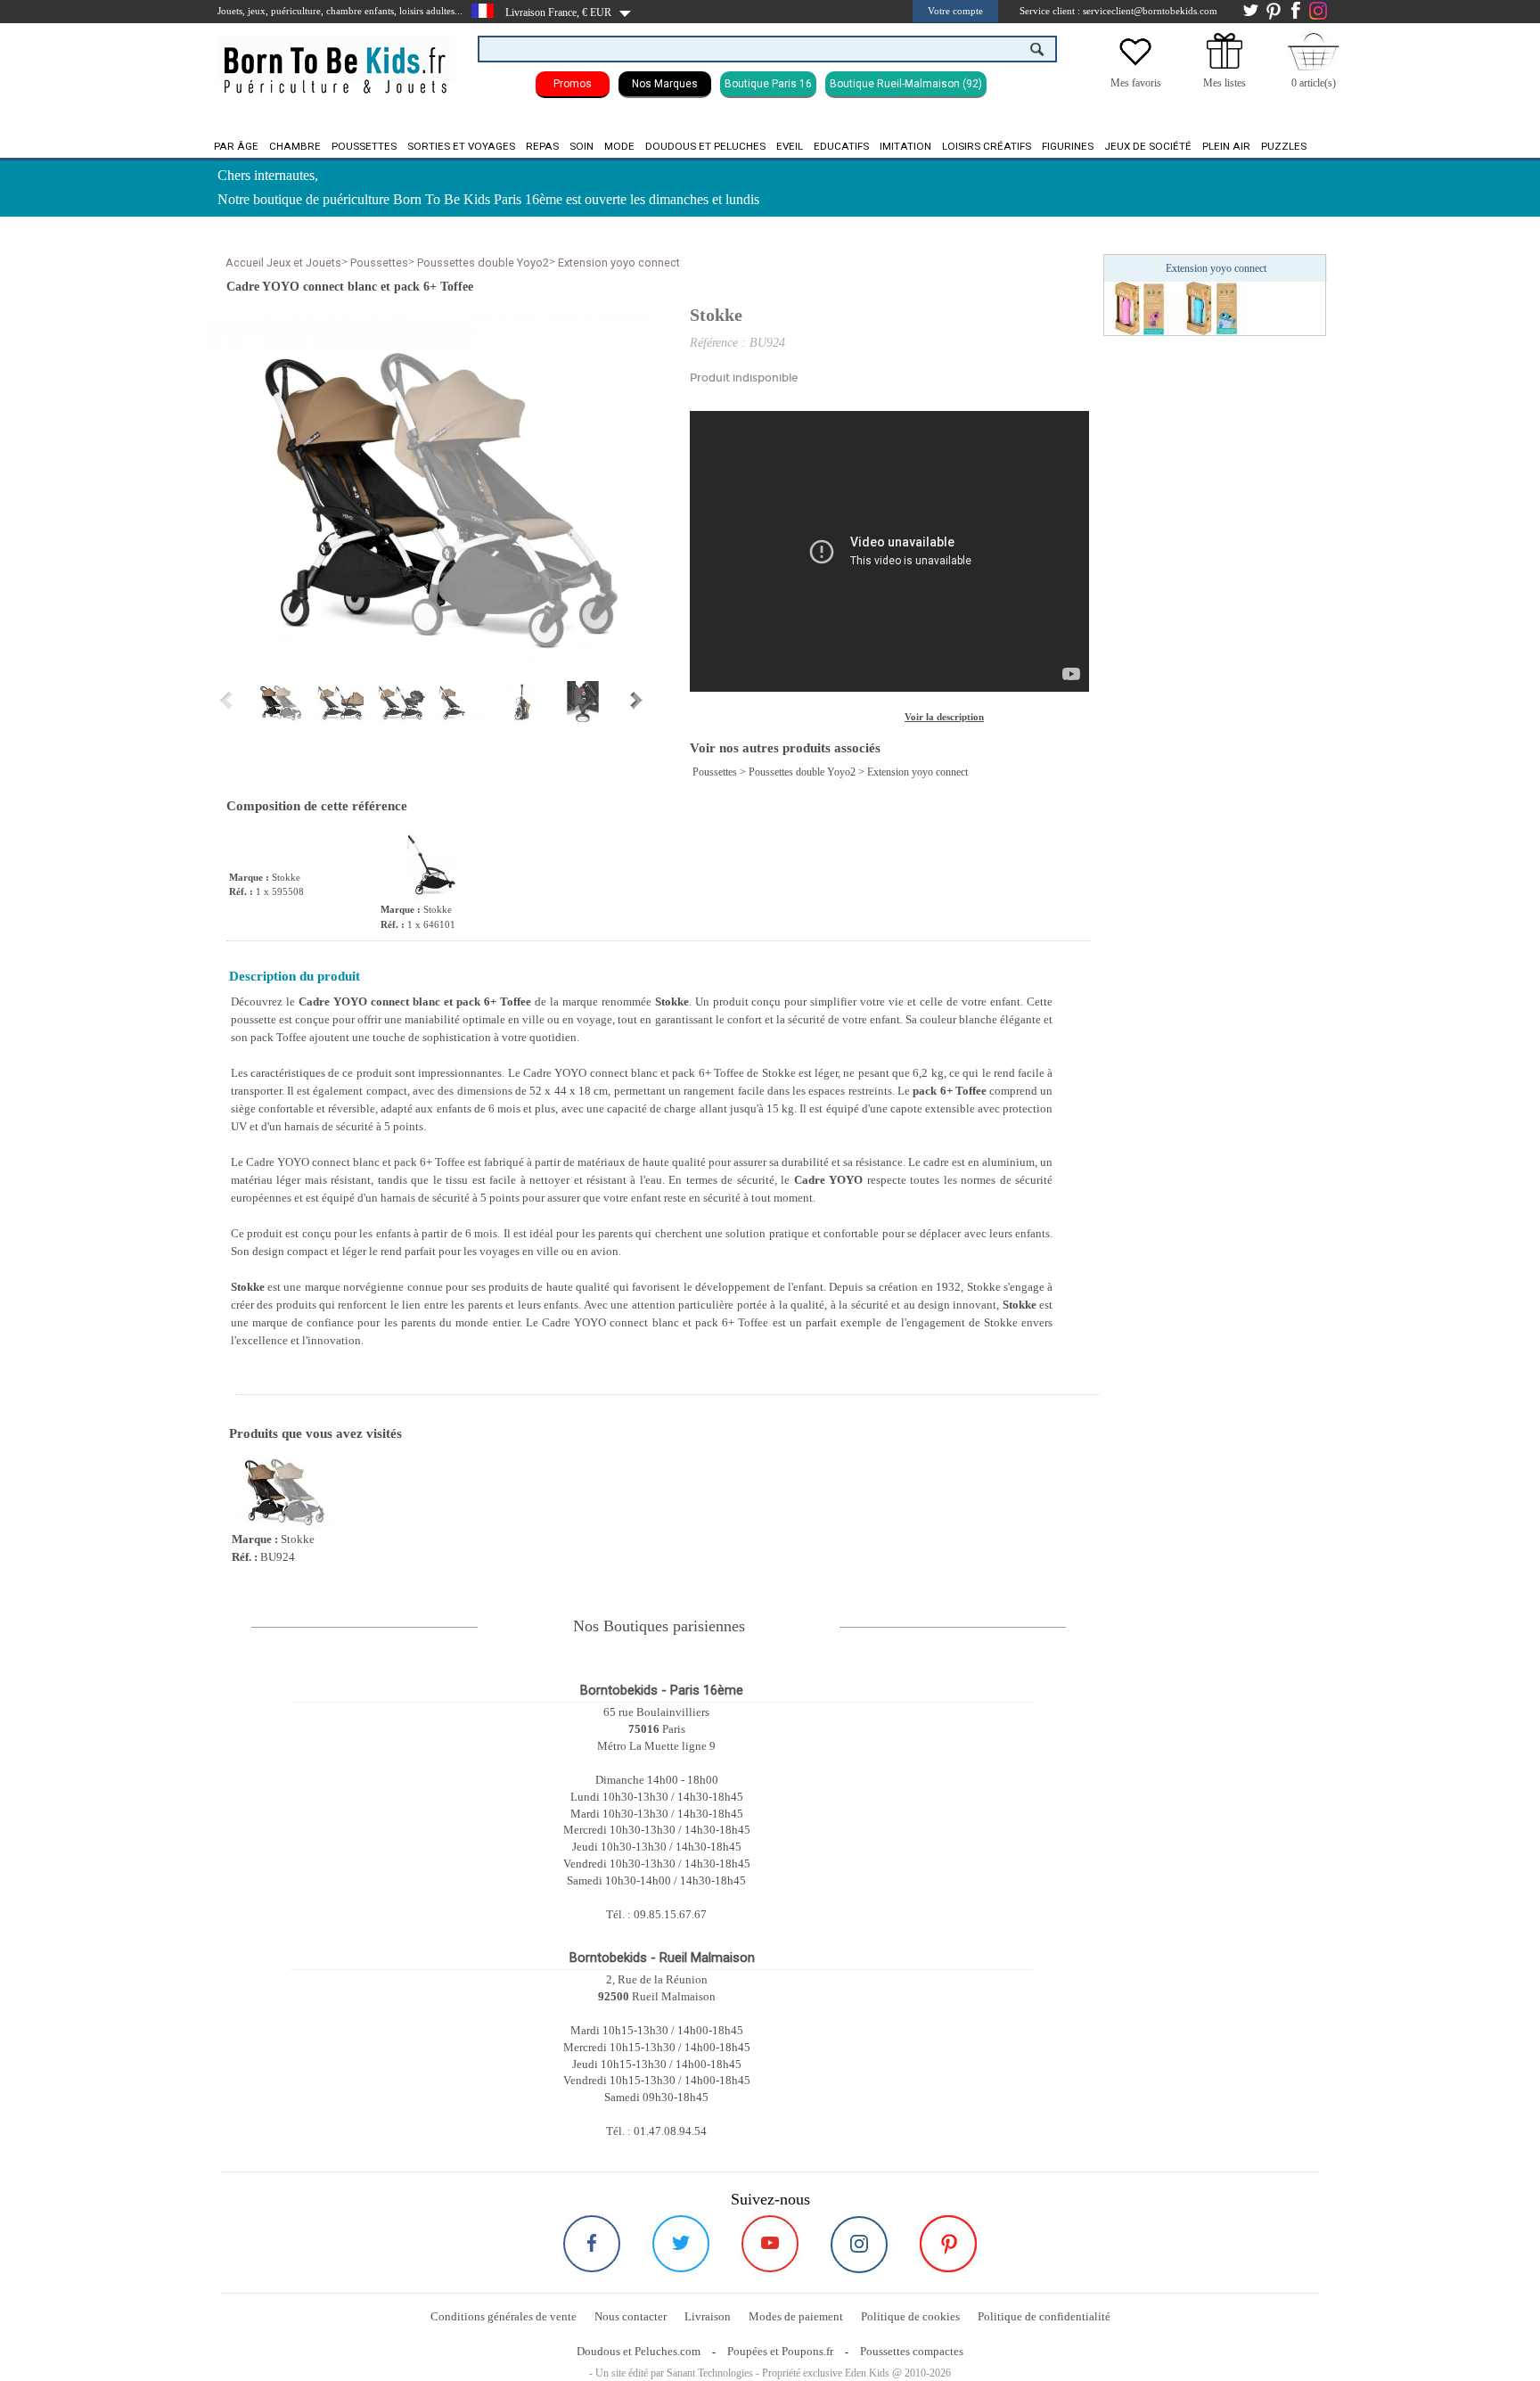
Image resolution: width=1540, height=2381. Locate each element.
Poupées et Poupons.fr (780, 2351)
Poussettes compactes (912, 2351)
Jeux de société (1148, 146)
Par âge (236, 146)
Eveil (790, 146)
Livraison (708, 2316)
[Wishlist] (1135, 65)
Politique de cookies (910, 2316)
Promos (573, 84)
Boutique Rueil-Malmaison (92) (906, 84)
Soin (582, 146)
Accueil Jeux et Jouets (283, 263)
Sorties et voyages (461, 146)
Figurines (1068, 146)
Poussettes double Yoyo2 (483, 263)
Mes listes (1225, 83)
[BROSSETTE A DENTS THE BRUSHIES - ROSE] (1140, 308)
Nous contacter (631, 2316)
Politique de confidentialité (1044, 2316)
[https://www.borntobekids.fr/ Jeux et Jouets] (336, 59)
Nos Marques (665, 84)
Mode (619, 146)
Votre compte (955, 11)
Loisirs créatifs (987, 146)
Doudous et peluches (705, 146)
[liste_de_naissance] (1225, 65)
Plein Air (1226, 146)
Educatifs (841, 146)
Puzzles (1284, 146)
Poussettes (364, 146)
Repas (542, 146)
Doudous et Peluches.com (639, 2351)
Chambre (295, 146)
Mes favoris (1136, 83)
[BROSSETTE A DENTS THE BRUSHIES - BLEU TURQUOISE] (1211, 308)
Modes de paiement (796, 2316)
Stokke (716, 315)
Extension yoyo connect (619, 263)
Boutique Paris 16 (768, 84)
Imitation (905, 146)
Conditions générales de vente (504, 2316)
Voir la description (944, 717)
